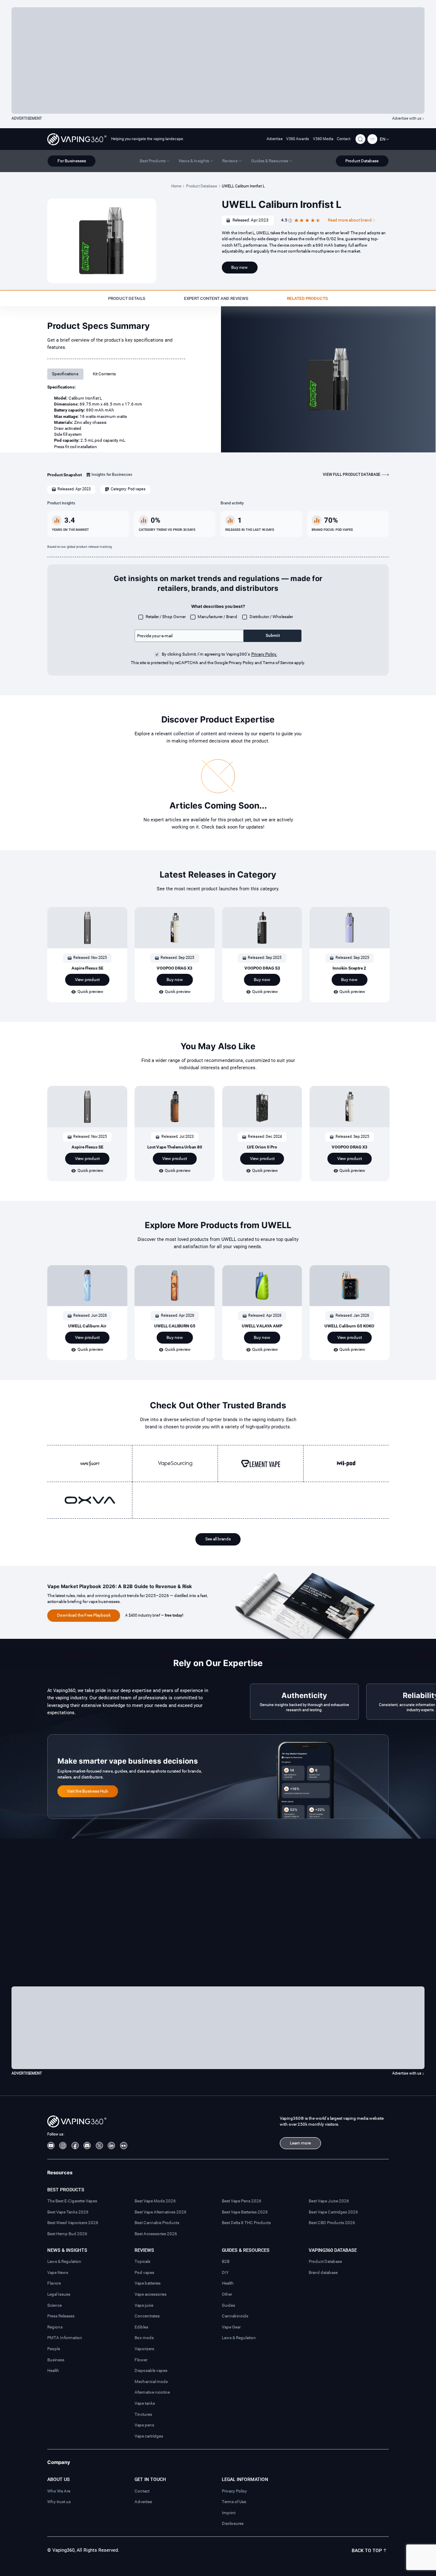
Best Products (66, 2190)
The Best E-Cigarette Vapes (72, 2201)
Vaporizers (144, 2349)
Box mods (144, 2338)
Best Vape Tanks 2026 (68, 2212)
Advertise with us (407, 118)
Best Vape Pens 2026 (242, 2201)
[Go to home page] (77, 139)
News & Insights (67, 2250)
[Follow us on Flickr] (124, 2146)
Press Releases (61, 2316)
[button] (384, 139)
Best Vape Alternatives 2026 (161, 2212)
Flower (141, 2360)
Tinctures (143, 2414)
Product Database (202, 186)
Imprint (229, 2513)
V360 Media (323, 139)
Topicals (142, 2261)
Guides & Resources (246, 2250)
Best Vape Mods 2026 (155, 2201)
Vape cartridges (149, 2436)
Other (227, 2294)
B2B (226, 2261)
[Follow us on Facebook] (75, 2146)
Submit (273, 635)
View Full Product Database (351, 475)
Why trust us (59, 2502)
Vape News (58, 2272)
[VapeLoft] (90, 1463)
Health (53, 2370)
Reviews (144, 2250)
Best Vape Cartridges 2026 (333, 2212)
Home (176, 186)
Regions (55, 2327)
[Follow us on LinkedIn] (111, 2146)
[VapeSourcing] (175, 1463)
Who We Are (59, 2491)
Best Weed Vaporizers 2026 (73, 2223)
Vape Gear (231, 2327)
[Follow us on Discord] (87, 2146)
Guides (228, 2305)
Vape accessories (151, 2294)
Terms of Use (234, 2502)
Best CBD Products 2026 (332, 2223)
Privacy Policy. (264, 654)
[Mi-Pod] (346, 1463)
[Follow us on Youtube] (51, 2146)
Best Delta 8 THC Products (246, 2223)
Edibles (141, 2327)
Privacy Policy (234, 2491)
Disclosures (233, 2523)
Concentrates (147, 2316)
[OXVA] (90, 1500)
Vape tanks (145, 2403)
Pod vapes (144, 2272)
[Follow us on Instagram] (63, 2146)
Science (54, 2305)
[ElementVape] (261, 1463)
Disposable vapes (151, 2370)
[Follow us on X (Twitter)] (99, 2146)
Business (56, 2360)
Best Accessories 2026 (156, 2234)
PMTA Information (65, 2338)
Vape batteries (148, 2283)
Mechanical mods (151, 2382)
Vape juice (144, 2305)
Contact (344, 139)
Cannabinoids (235, 2316)
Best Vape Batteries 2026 (245, 2212)
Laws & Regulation (64, 2261)
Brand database (323, 2272)
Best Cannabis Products (157, 2223)
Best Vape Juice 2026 (329, 2201)
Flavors (54, 2283)
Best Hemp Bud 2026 (67, 2234)
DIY (225, 2272)
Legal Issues (59, 2294)
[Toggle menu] (372, 139)
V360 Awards (298, 139)
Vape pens (144, 2425)
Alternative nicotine (152, 2392)
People (54, 2349)
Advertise (275, 139)
